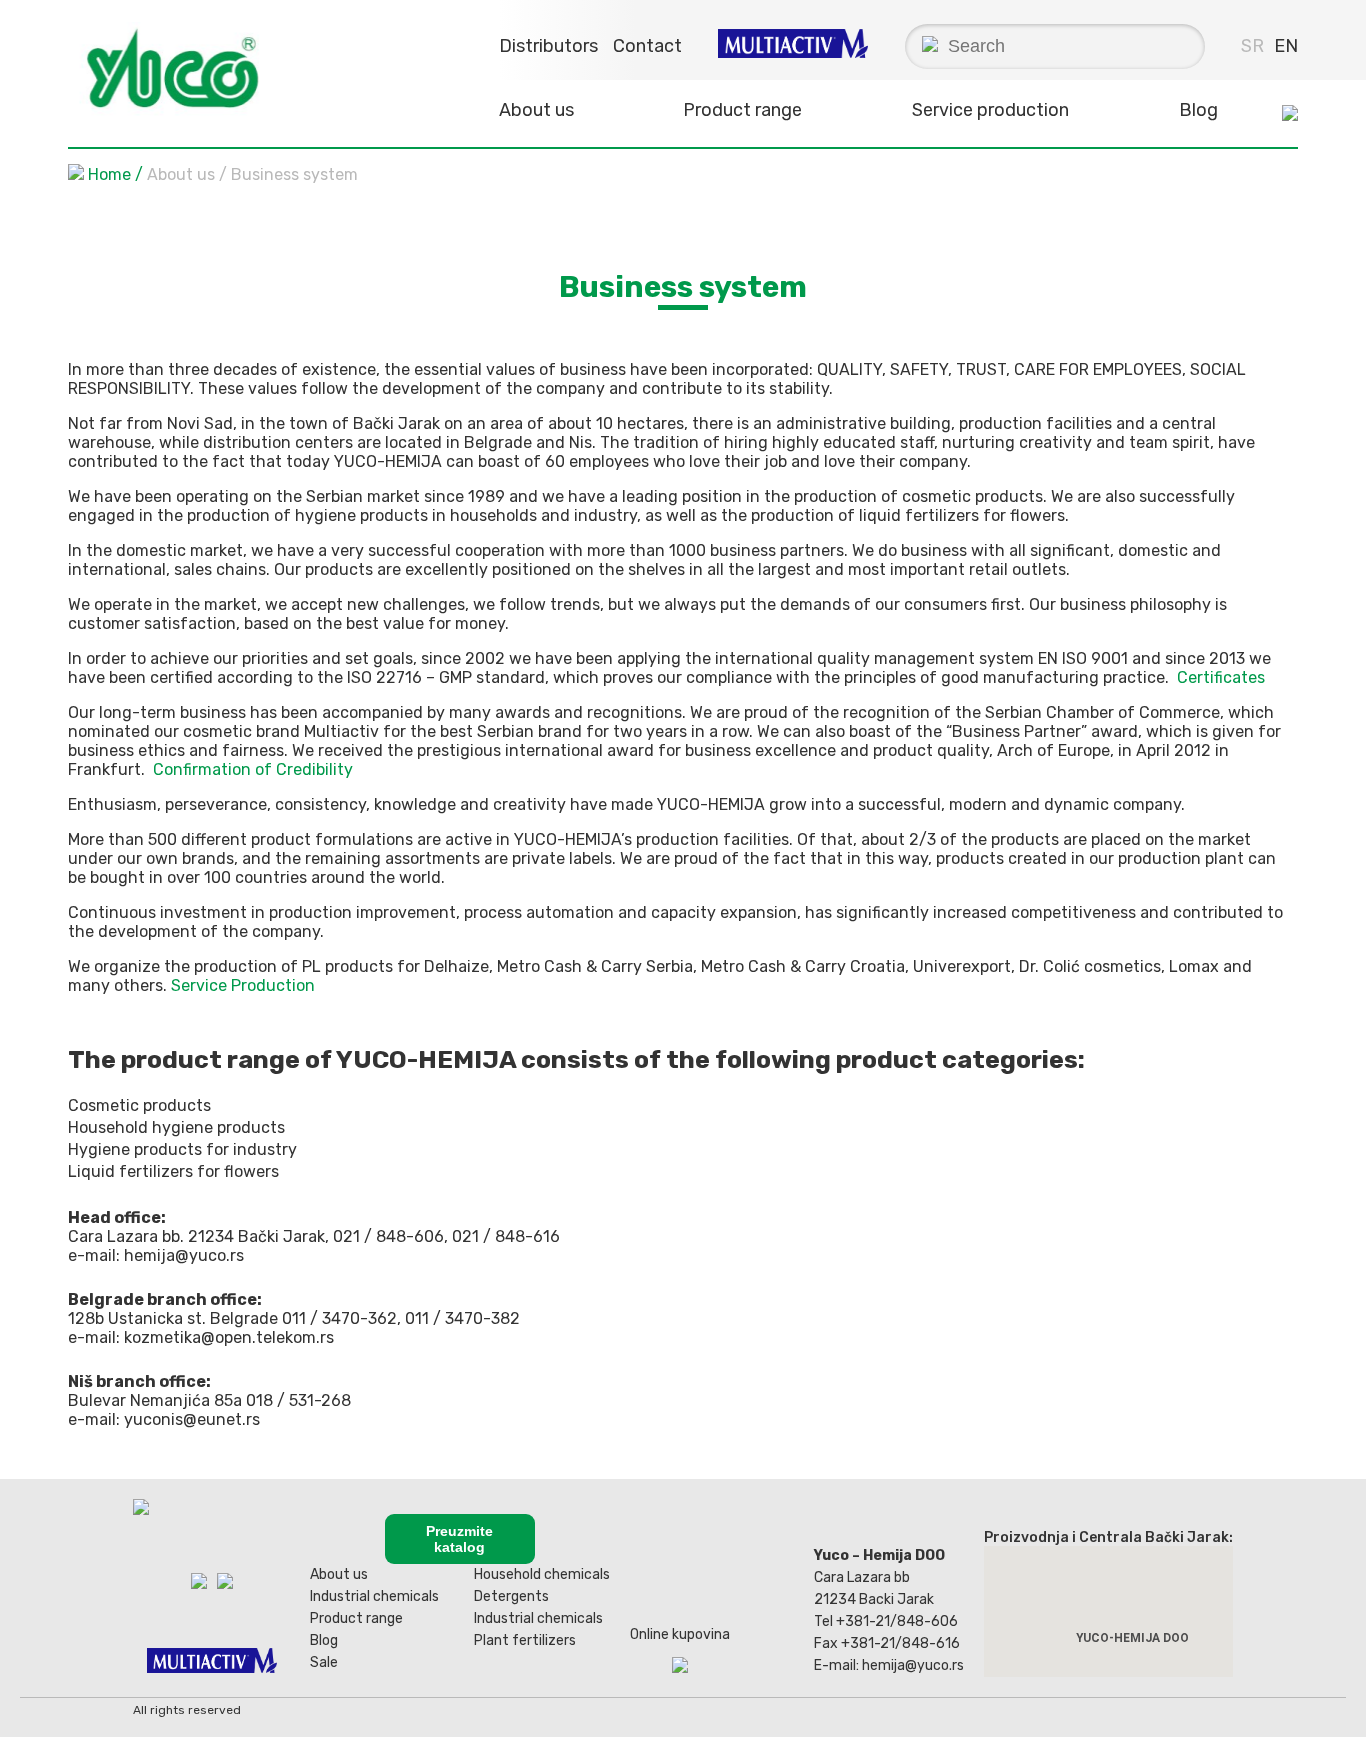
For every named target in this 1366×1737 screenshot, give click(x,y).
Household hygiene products (176, 1127)
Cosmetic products (139, 1105)
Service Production (243, 985)
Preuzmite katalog (459, 1539)
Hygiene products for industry (182, 1149)
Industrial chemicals (374, 1596)
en (1286, 46)
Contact (647, 46)
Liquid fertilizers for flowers (173, 1171)
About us (339, 1574)
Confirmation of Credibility (253, 769)
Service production (990, 110)
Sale (324, 1662)
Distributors (548, 46)
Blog (1198, 110)
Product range (356, 1618)
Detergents (511, 1596)
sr (1252, 46)
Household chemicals (542, 1574)
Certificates (1221, 677)
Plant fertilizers (525, 1640)
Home (109, 174)
